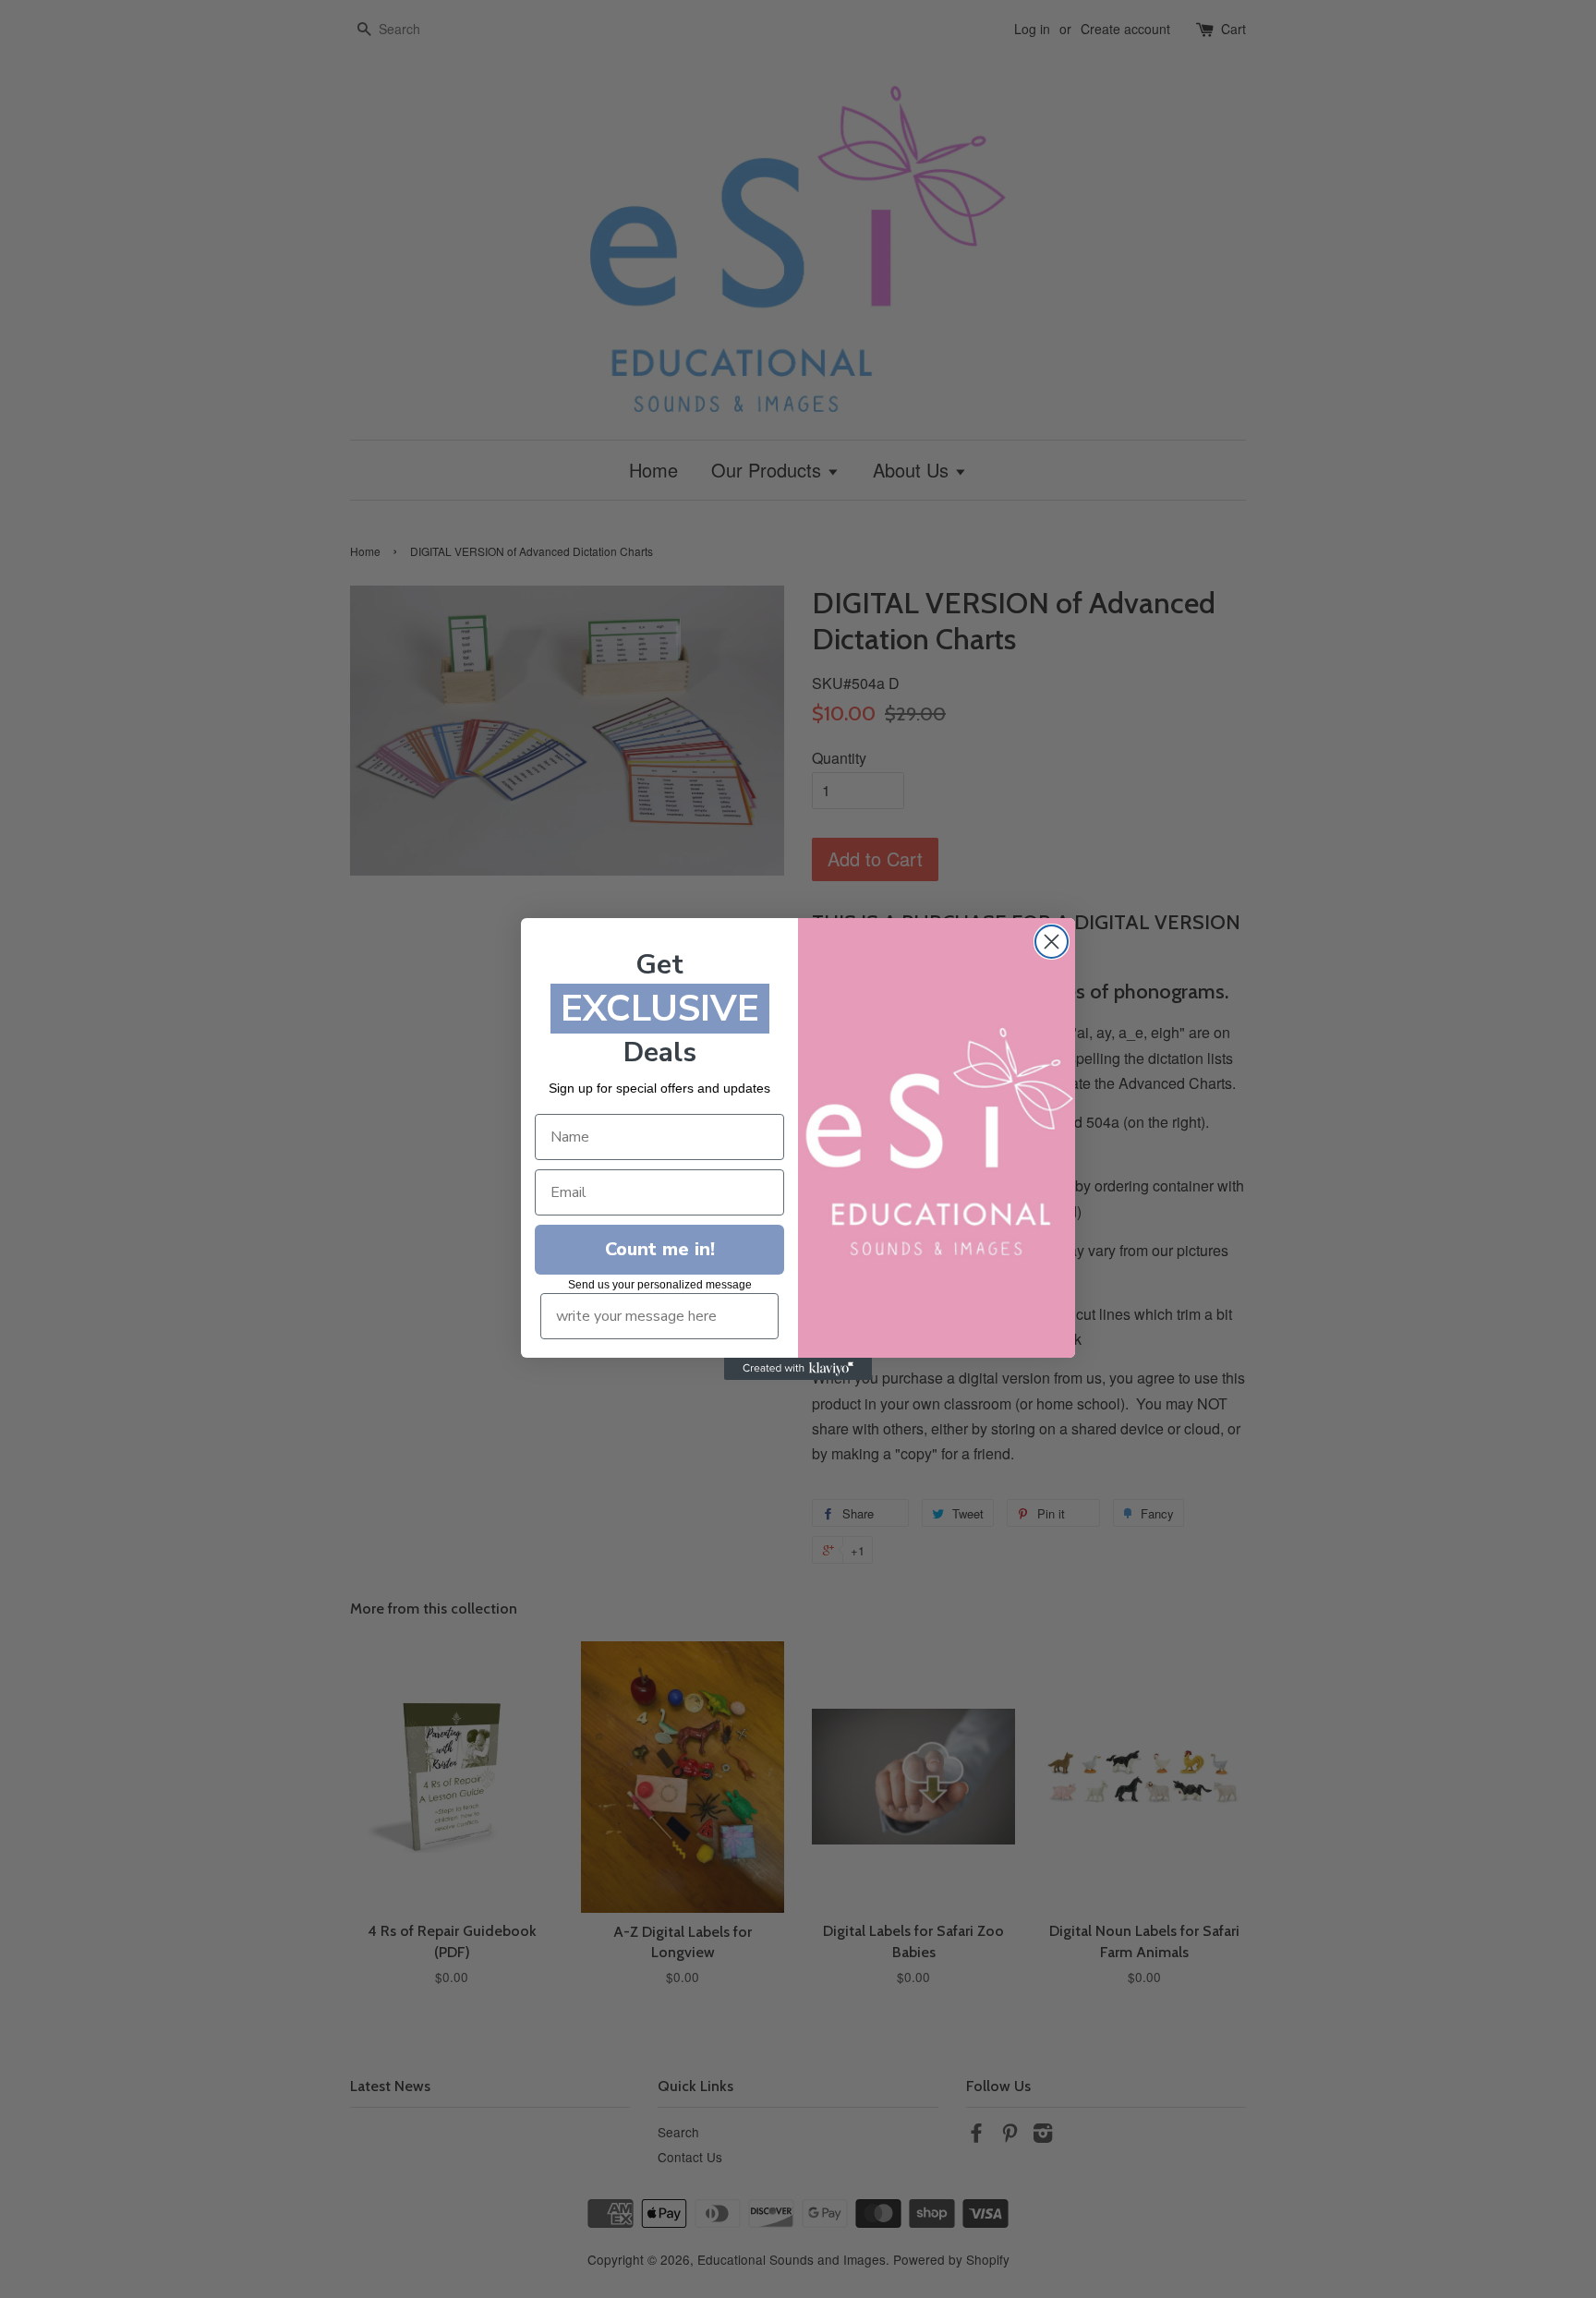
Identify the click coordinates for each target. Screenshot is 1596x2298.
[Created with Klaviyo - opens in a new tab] (798, 1369)
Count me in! (660, 1249)
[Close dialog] (1052, 942)
